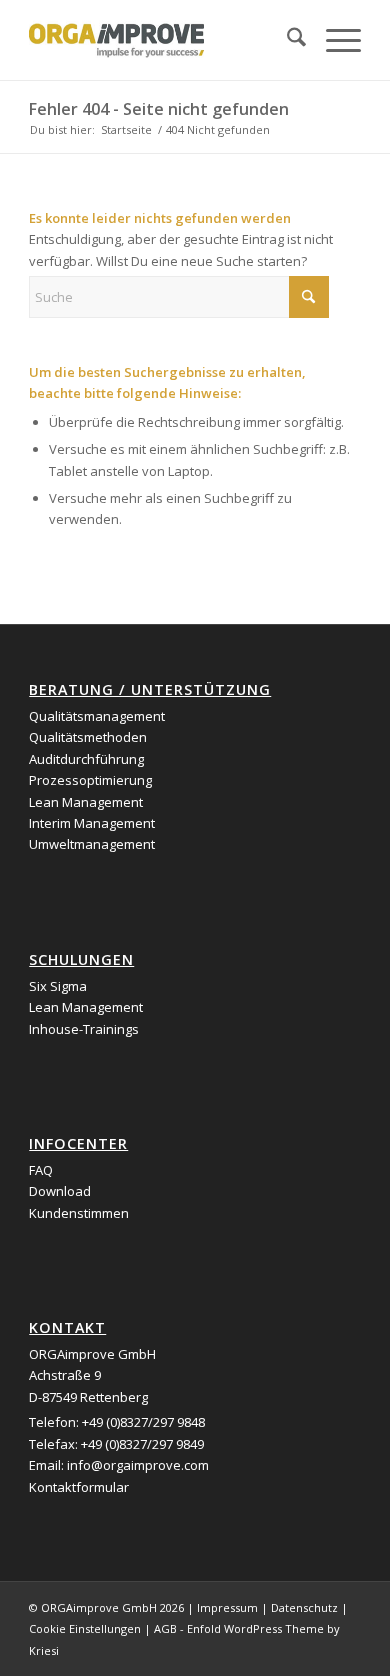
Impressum (227, 1607)
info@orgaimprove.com (138, 1465)
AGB (165, 1628)
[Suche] (286, 40)
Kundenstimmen (79, 1213)
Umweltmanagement (92, 844)
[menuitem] (286, 40)
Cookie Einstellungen (85, 1628)
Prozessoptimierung (90, 780)
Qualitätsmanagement (97, 716)
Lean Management (86, 802)
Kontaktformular (79, 1487)
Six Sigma (58, 986)
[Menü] (333, 40)
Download (60, 1191)
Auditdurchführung (86, 759)
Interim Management (92, 823)
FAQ (41, 1170)
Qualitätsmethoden (88, 737)
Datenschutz (304, 1607)
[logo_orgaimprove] (161, 40)
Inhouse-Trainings (84, 1029)
